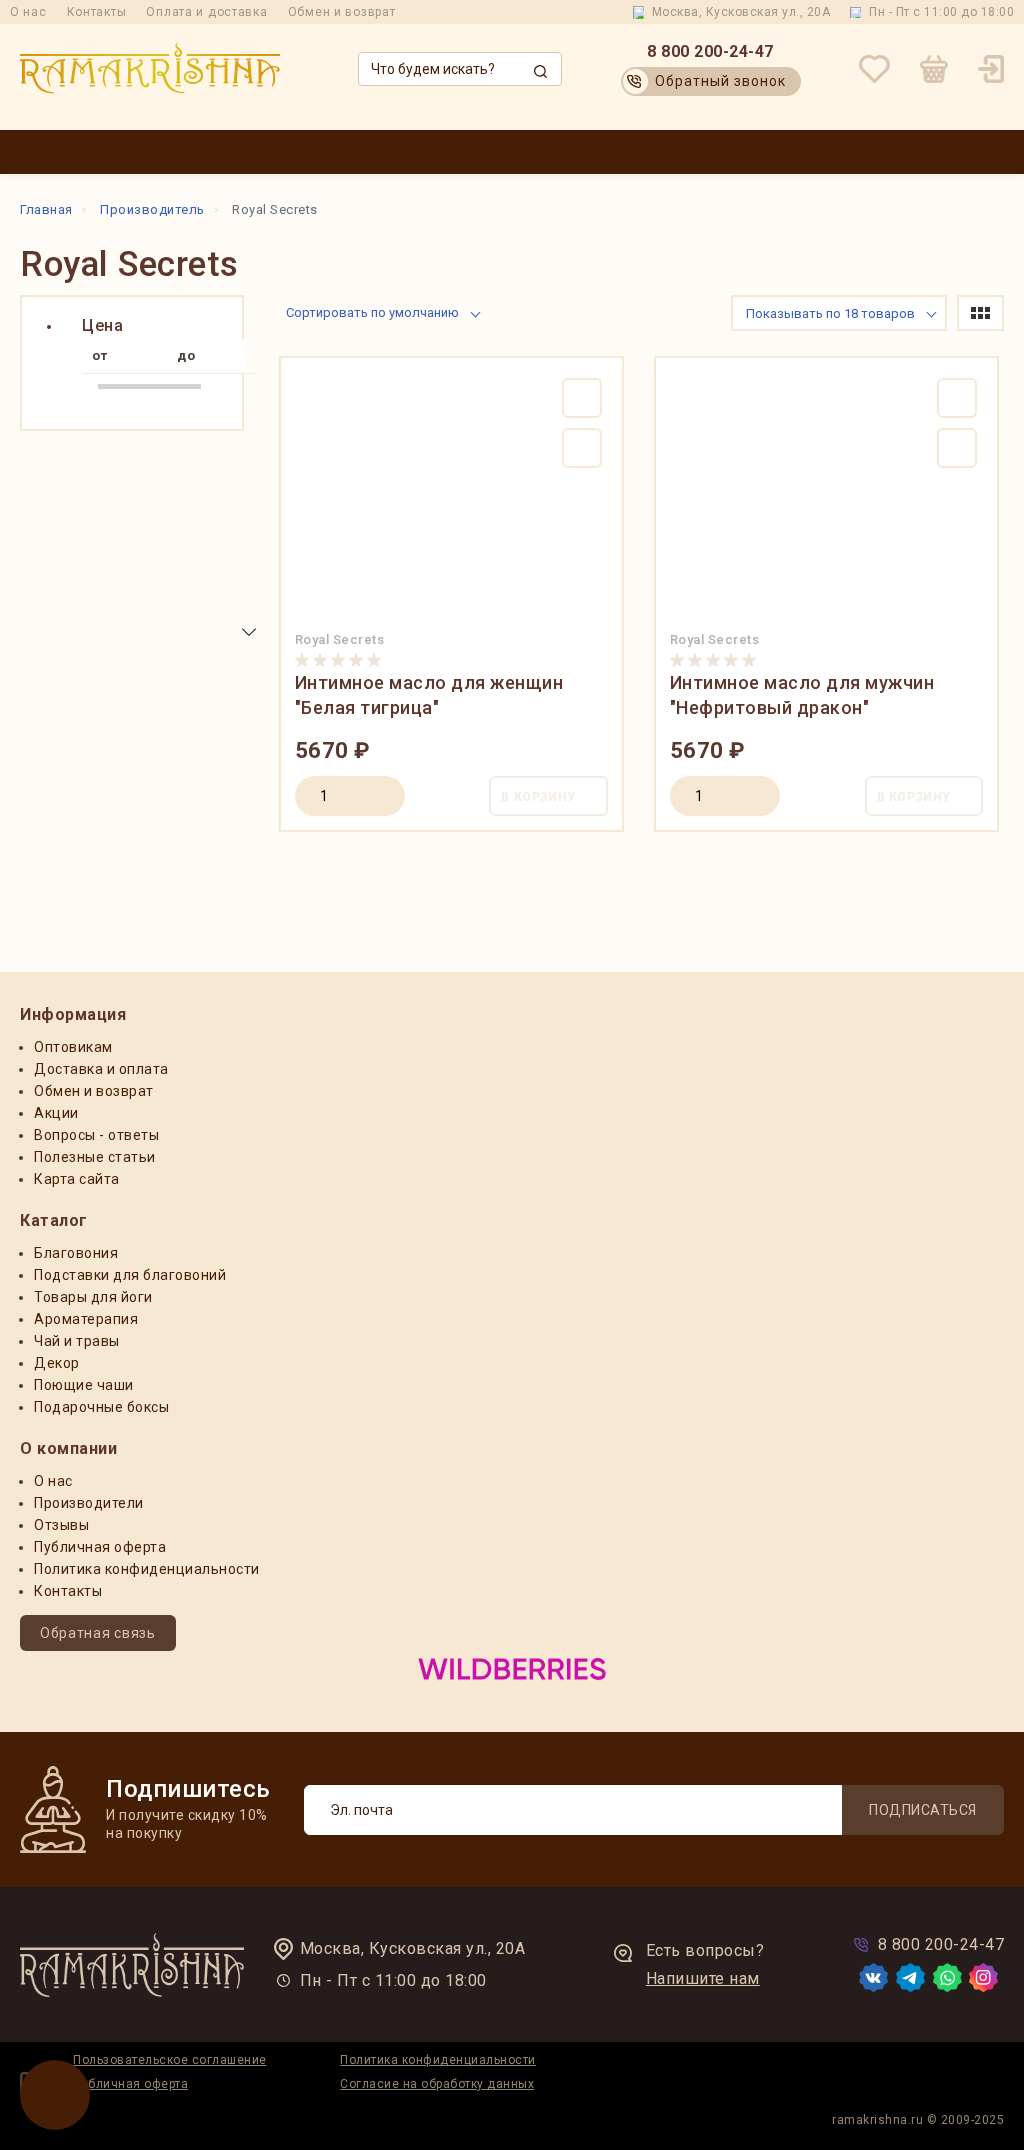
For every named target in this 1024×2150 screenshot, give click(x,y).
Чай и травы (77, 1341)
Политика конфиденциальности (147, 1569)
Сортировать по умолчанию (372, 312)
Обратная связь (98, 1633)
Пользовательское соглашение (170, 2060)
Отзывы (61, 1525)
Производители (395, 152)
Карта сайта (77, 1179)
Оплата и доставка (206, 12)
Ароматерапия (86, 1319)
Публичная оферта (100, 1547)
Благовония (76, 1253)
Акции (573, 152)
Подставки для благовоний (130, 1275)
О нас (28, 12)
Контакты (97, 12)
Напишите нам (703, 1979)
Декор (57, 1363)
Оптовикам (498, 152)
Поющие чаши (84, 1385)
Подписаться (923, 1810)
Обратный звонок (720, 81)
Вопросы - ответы (96, 1135)
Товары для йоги (93, 1297)
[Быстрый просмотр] (582, 448)
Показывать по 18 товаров (830, 313)
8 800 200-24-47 (710, 51)
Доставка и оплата (671, 152)
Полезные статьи (95, 1157)
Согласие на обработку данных (437, 2084)
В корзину (538, 797)
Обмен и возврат (342, 12)
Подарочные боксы (101, 1407)
